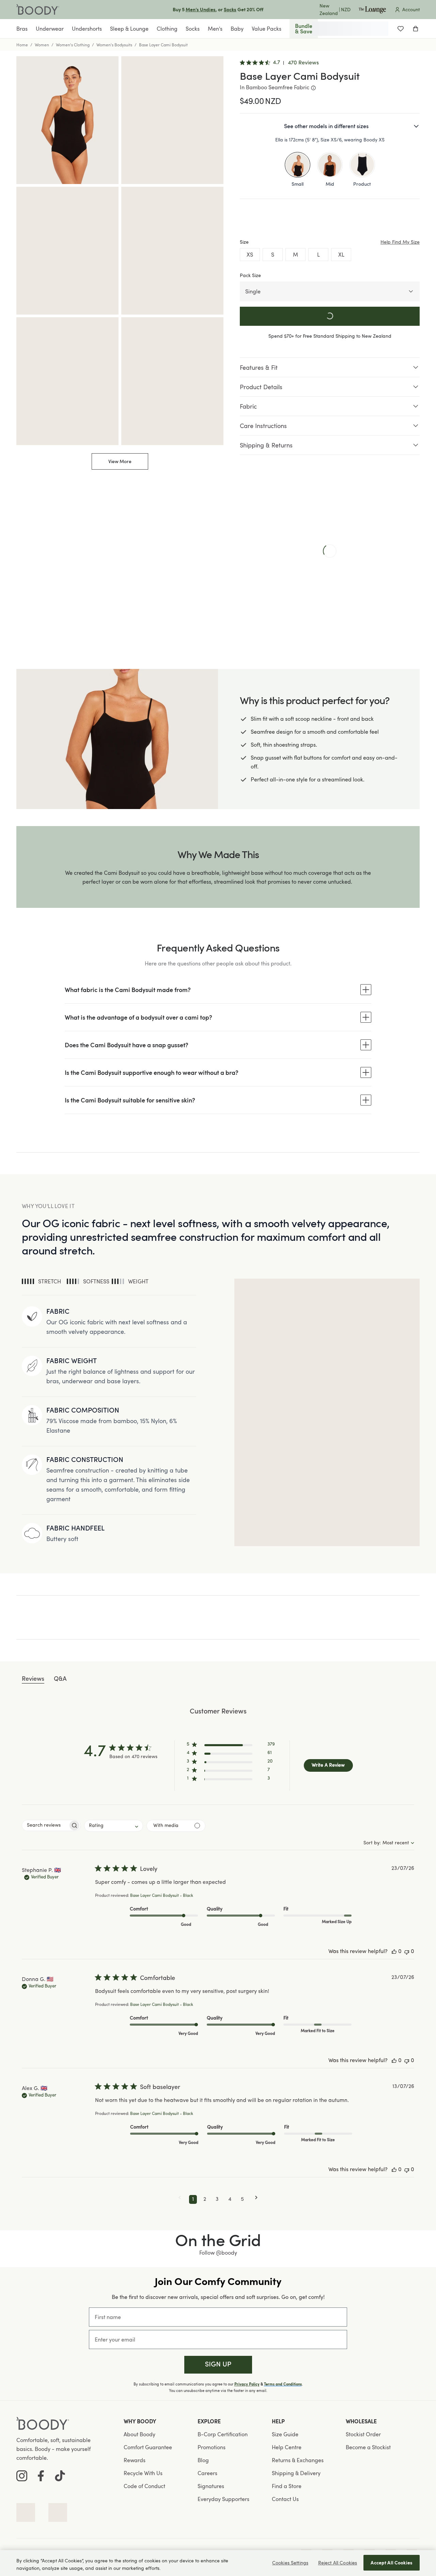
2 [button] (205, 2199)
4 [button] (230, 2199)
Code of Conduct (144, 2486)
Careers (207, 2473)
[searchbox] (45, 1825)
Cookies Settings (290, 2563)
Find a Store (287, 2486)
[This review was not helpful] (407, 1952)
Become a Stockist (368, 2447)
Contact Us (285, 2499)
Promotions (212, 2447)
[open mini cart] (416, 29)
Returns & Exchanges (298, 2460)
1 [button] (193, 2199)
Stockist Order (363, 2434)
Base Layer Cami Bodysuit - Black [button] (162, 1896)
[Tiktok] (60, 2476)
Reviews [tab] (33, 1679)
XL (341, 255)
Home (22, 45)
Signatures (211, 2486)
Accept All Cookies (392, 2563)
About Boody (139, 2434)
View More (120, 461)
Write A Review (328, 1765)
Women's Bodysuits (114, 45)
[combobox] (114, 1826)
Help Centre (287, 2447)
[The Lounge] (372, 10)
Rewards (135, 2460)
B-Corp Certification (223, 2434)
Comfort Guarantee (148, 2447)
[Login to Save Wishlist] (401, 29)
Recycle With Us (143, 2473)
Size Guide (285, 2434)
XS (250, 255)
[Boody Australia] (38, 10)
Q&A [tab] (60, 1679)
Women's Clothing (73, 45)
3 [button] (217, 2199)
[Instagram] (22, 2476)
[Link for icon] (26, 2512)
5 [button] (242, 2199)
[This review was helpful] (394, 1952)
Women (42, 45)
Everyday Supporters (223, 2499)
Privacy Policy (247, 2384)
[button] (231, 1746)
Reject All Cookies (338, 2563)
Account (411, 9)
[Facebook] (41, 2476)
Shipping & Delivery (296, 2473)
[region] (218, 2563)
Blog (203, 2460)
